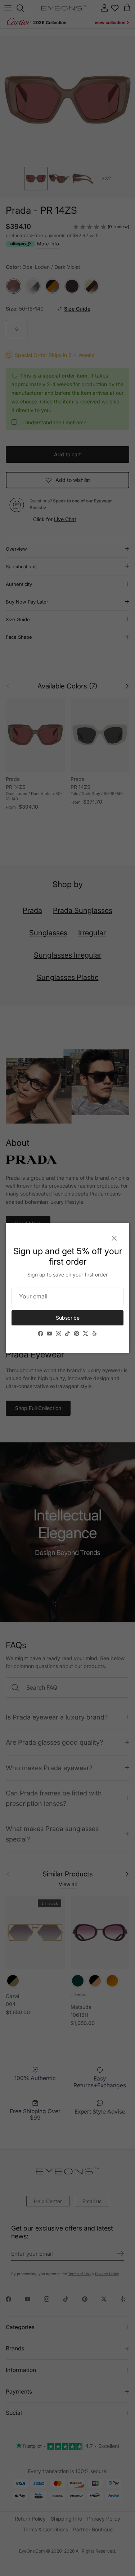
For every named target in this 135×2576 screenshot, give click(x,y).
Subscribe (68, 1318)
